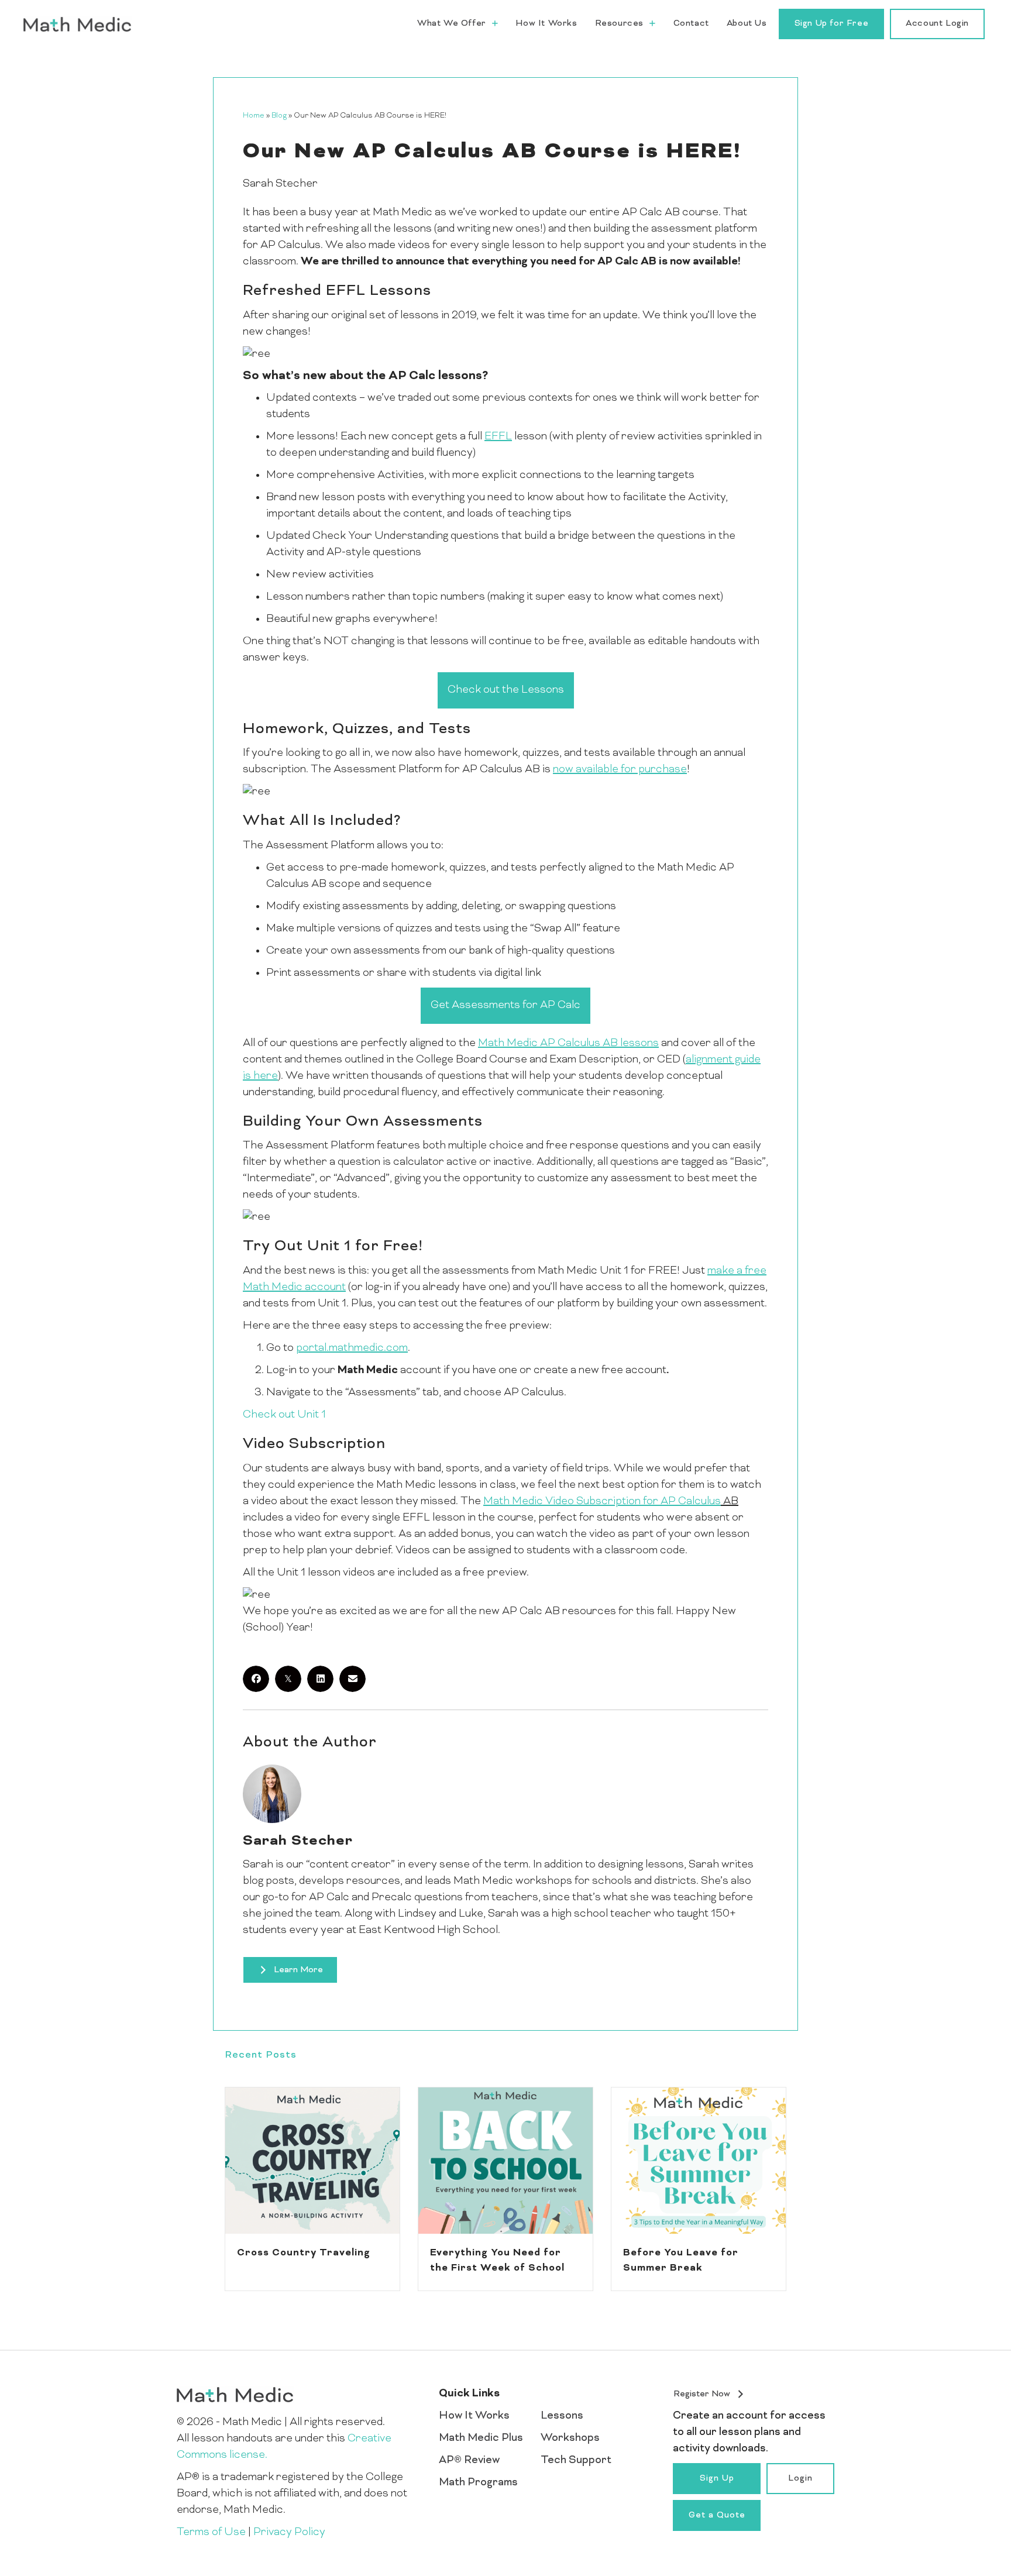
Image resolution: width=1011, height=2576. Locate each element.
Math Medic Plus (481, 2438)
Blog (279, 116)
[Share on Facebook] (256, 1679)
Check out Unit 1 (284, 1415)
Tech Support (576, 2460)
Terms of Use (211, 2532)
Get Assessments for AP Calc (505, 1005)
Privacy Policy (289, 2532)
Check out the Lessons (506, 690)
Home (254, 116)
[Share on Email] (353, 1679)
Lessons (562, 2416)
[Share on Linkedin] (320, 1679)
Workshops (570, 2438)
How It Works (474, 2416)
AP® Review (469, 2460)
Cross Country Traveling (304, 2253)
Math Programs (478, 2483)
